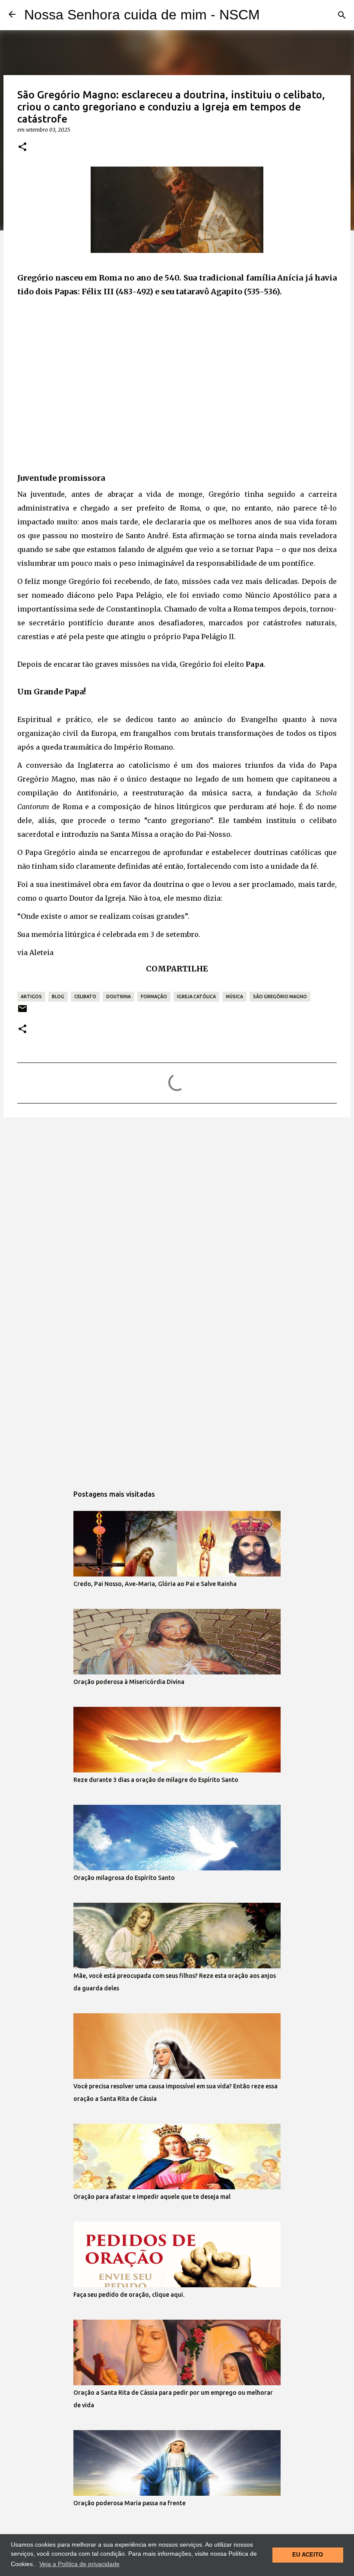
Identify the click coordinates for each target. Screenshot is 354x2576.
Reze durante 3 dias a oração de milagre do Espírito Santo (156, 1780)
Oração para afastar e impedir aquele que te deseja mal (152, 2197)
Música (234, 996)
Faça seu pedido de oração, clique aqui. (129, 2295)
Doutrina (119, 996)
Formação (154, 996)
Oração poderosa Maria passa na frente (130, 2503)
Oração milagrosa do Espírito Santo (124, 1878)
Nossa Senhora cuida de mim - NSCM (142, 15)
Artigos (31, 996)
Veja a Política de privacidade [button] (79, 2564)
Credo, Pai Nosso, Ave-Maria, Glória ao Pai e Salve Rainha (155, 1584)
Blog (58, 996)
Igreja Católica (196, 996)
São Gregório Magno (280, 996)
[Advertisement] (177, 391)
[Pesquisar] (342, 15)
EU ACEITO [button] (308, 2555)
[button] (22, 147)
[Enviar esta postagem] (22, 1012)
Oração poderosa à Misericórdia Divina (129, 1682)
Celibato (85, 996)
